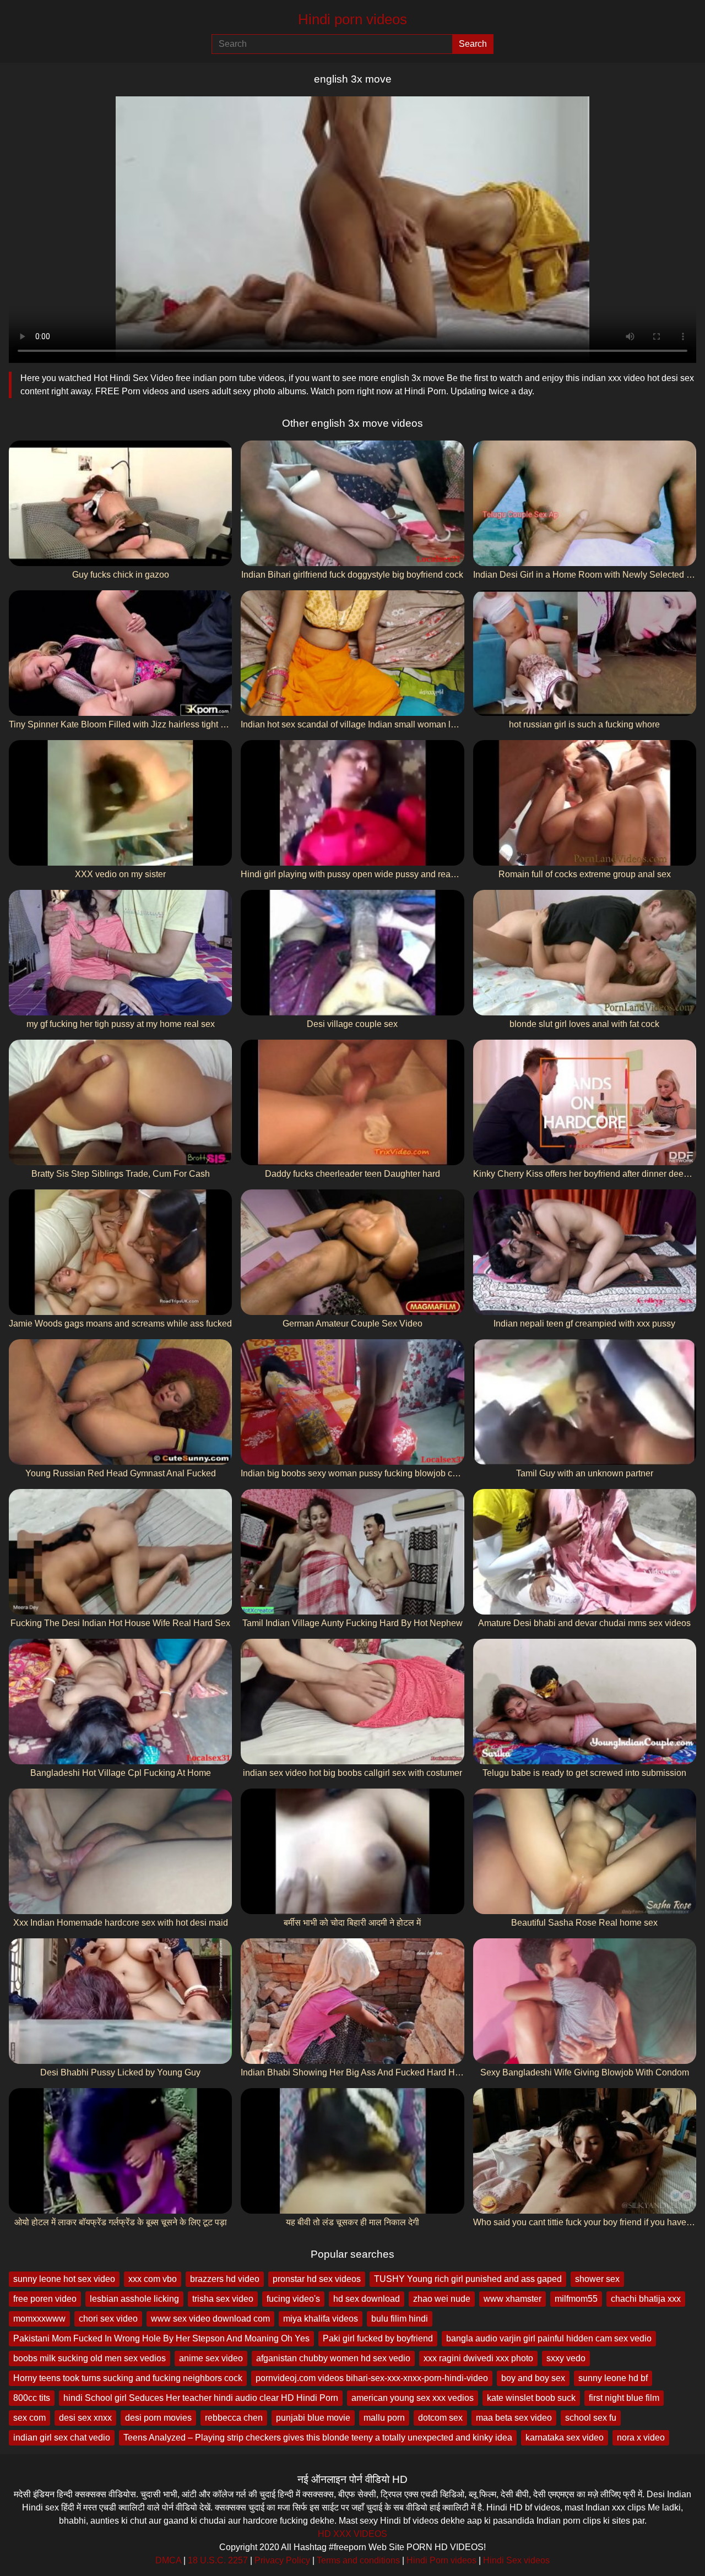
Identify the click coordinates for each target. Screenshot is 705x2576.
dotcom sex (440, 2418)
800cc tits (32, 2398)
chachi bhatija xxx (646, 2299)
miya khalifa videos (321, 2319)
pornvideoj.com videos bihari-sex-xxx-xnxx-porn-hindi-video (372, 2378)
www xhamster (513, 2299)
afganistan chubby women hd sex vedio (333, 2358)
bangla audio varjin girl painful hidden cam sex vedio (549, 2338)
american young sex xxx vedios (413, 2398)
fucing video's (293, 2299)
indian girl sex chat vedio (62, 2438)
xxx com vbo (153, 2279)
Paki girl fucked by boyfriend (378, 2338)
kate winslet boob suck (531, 2398)
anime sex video (211, 2358)
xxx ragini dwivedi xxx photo (478, 2358)
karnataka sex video (565, 2438)
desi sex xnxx (85, 2418)
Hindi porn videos (352, 19)
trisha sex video (223, 2299)
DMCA (168, 2560)
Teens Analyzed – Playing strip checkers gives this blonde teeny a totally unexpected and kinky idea (318, 2438)
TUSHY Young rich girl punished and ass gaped (468, 2279)
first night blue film (624, 2398)
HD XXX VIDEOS (352, 2534)
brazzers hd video (225, 2279)
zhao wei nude (442, 2299)
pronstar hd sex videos (317, 2279)
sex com (29, 2418)
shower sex (597, 2279)
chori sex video (108, 2319)
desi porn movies (158, 2418)
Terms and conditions (358, 2560)
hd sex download (367, 2299)
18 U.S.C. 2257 (218, 2560)
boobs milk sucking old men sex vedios (90, 2358)
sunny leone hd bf (613, 2378)
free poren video (45, 2299)
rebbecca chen (234, 2418)
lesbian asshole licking (134, 2299)
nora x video (641, 2438)
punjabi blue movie (313, 2418)
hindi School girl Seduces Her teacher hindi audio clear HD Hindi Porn (201, 2398)
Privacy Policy (282, 2560)
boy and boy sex (533, 2378)
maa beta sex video (514, 2418)
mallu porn (384, 2418)
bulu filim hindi (400, 2319)
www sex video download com (210, 2319)
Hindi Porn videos (441, 2560)
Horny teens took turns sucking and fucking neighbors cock (128, 2378)
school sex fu (591, 2418)
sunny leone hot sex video (64, 2279)
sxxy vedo (566, 2358)
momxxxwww (39, 2319)
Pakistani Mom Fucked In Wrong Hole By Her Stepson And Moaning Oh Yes (161, 2338)
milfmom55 (576, 2299)
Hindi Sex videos (516, 2560)
